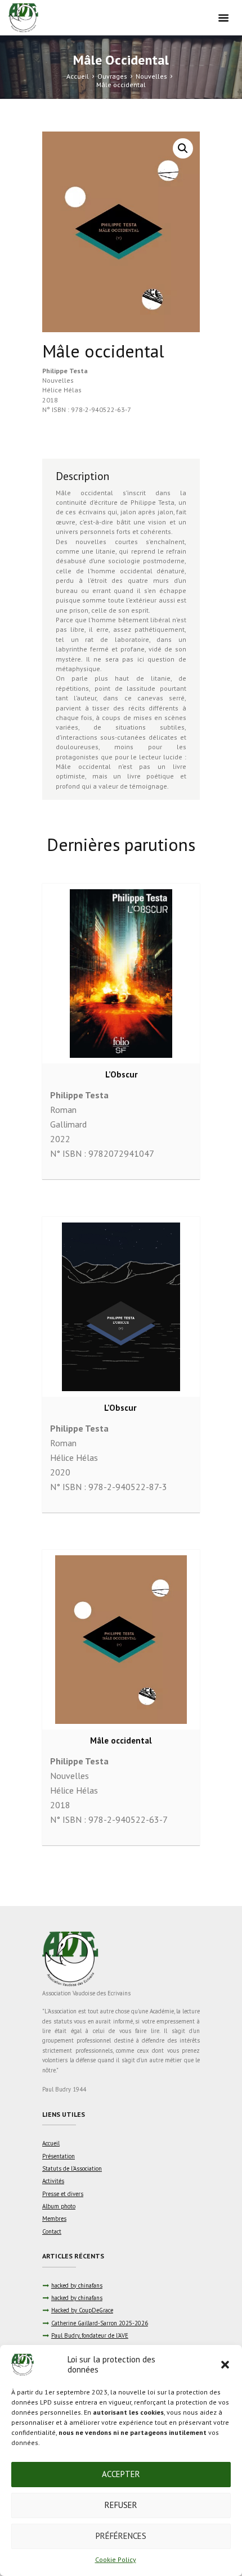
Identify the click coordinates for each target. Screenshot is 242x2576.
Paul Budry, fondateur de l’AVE (90, 2335)
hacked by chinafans (77, 2285)
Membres (54, 2219)
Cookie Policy (116, 2559)
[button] (225, 2365)
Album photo (59, 2206)
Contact (52, 2231)
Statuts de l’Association (72, 2168)
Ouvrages (112, 76)
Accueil (78, 76)
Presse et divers (63, 2194)
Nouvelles (151, 76)
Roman (63, 1110)
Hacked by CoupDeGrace (82, 2310)
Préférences (121, 2536)
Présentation (59, 2156)
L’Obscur (121, 1074)
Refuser (121, 2505)
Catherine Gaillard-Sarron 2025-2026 (100, 2323)
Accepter (121, 2474)
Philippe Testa (65, 371)
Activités (53, 2181)
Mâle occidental (121, 1740)
